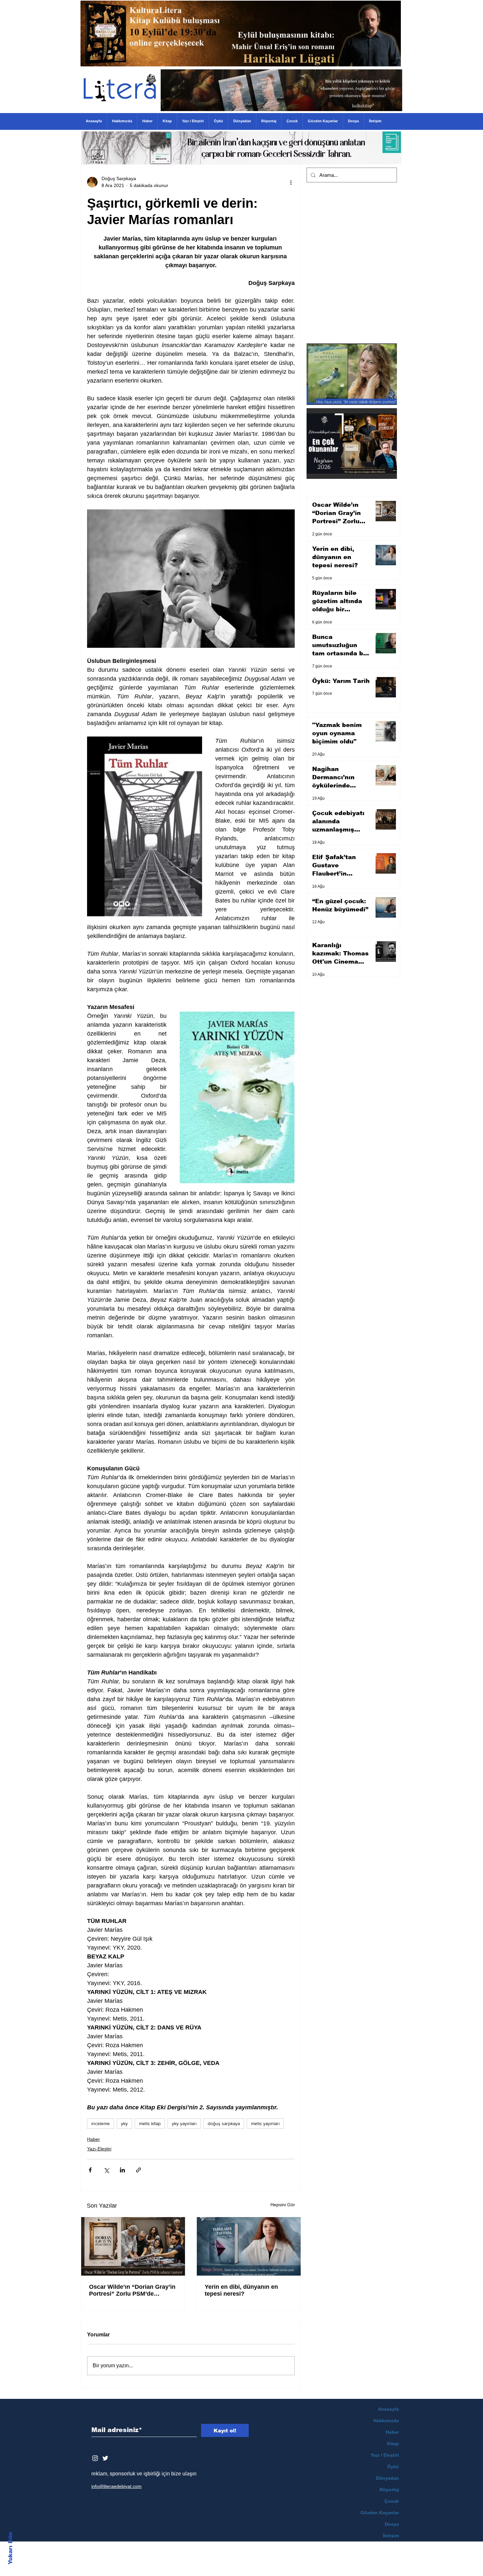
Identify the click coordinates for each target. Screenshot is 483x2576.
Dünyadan (387, 2478)
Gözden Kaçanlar (380, 2513)
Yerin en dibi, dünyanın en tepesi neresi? (241, 2290)
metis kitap (150, 2123)
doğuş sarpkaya (224, 2123)
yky (124, 2123)
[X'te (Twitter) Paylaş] (106, 2170)
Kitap (393, 2444)
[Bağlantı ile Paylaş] (138, 2170)
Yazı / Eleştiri (385, 2455)
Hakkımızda (386, 2421)
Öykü (393, 2467)
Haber (93, 2139)
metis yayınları (265, 2123)
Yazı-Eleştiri (99, 2149)
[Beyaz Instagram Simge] (95, 2458)
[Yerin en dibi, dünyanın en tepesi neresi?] (249, 2246)
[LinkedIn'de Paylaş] (122, 2170)
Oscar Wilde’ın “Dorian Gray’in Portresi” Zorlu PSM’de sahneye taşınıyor (132, 2290)
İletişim (391, 2536)
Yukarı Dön (10, 2548)
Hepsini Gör (283, 2205)
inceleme (101, 2123)
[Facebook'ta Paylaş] (90, 2170)
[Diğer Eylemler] (291, 182)
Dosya (392, 2524)
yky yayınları (184, 2123)
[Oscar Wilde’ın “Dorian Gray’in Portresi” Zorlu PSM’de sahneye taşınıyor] (133, 2246)
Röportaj (389, 2490)
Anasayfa (388, 2409)
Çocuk (392, 2501)
